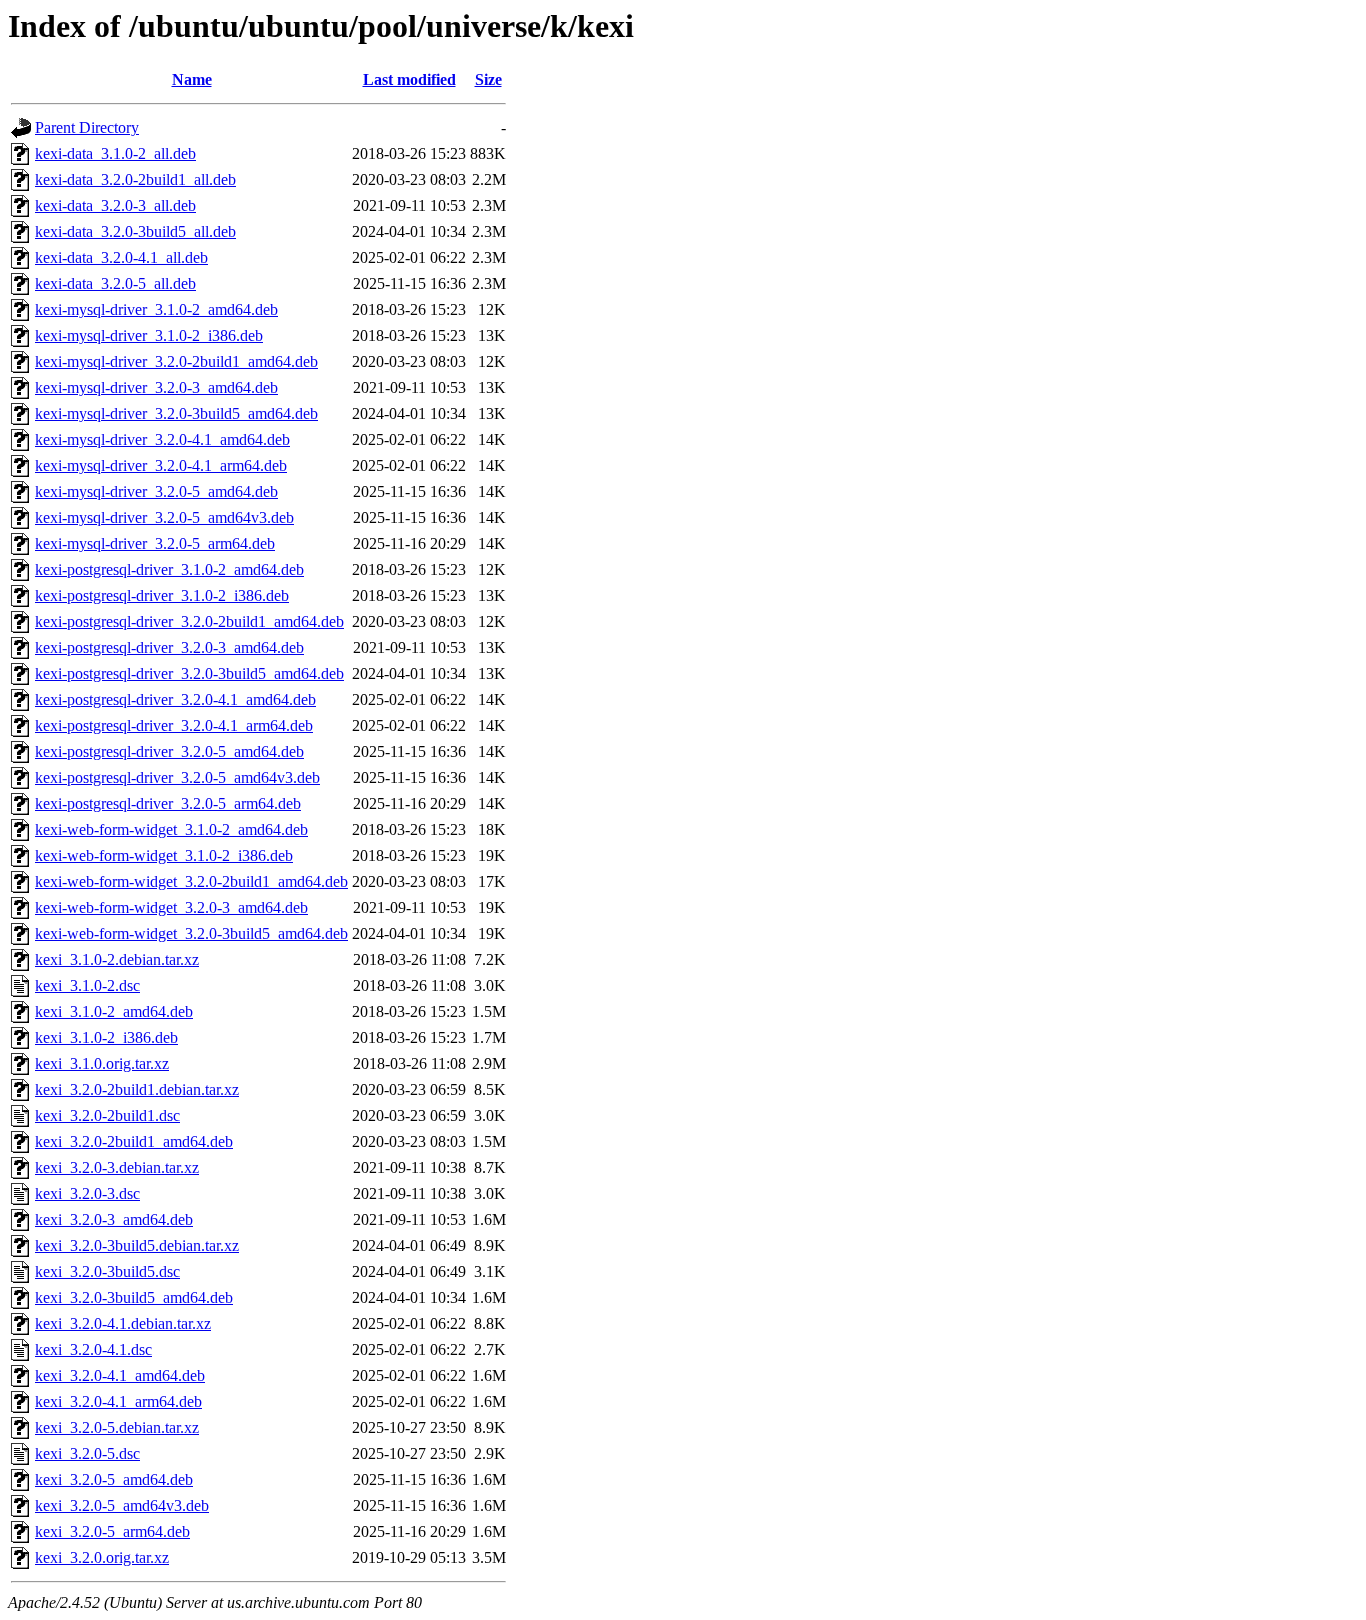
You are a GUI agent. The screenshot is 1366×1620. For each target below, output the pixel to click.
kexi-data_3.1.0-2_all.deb (115, 153)
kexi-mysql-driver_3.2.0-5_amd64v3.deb (164, 517)
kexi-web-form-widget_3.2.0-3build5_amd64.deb (191, 933)
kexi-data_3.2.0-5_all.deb (115, 283)
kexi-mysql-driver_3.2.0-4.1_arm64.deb (161, 465)
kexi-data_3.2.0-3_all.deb (115, 205)
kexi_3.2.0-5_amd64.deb (114, 1479)
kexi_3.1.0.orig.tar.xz (102, 1063)
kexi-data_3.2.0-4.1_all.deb (121, 257)
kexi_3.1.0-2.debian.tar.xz (117, 959)
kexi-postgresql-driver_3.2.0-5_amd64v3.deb (177, 777)
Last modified (409, 79)
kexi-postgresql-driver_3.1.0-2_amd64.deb (169, 569)
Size (488, 79)
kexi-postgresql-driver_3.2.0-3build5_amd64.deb (189, 673)
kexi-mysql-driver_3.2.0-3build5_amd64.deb (176, 413)
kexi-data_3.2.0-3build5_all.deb (135, 231)
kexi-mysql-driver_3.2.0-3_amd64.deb (156, 387)
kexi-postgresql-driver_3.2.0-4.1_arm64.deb (174, 725)
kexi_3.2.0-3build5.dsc (107, 1271)
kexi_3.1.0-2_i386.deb (106, 1037)
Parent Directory (87, 127)
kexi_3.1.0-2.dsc (87, 985)
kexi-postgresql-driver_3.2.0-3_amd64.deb (169, 647)
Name (192, 79)
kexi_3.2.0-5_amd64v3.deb (122, 1505)
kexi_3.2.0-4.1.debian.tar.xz (123, 1323)
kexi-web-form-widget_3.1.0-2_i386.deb (164, 855)
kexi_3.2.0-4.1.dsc (93, 1349)
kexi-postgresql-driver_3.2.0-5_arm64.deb (168, 803)
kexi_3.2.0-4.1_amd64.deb (120, 1375)
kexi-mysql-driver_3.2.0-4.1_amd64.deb (162, 439)
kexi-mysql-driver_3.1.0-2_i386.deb (149, 335)
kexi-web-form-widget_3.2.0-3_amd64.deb (171, 907)
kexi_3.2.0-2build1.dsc (107, 1115)
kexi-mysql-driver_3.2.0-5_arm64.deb (155, 543)
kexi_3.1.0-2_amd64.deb (114, 1011)
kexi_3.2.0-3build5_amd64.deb (134, 1297)
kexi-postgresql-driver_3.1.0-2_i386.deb (162, 595)
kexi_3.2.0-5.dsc (87, 1453)
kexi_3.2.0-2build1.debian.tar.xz (137, 1089)
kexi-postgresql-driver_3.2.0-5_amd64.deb (169, 751)
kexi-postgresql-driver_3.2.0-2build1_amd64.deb (189, 621)
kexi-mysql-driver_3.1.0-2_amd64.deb (156, 309)
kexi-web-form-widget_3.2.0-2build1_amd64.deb (191, 881)
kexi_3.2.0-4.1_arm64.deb (118, 1401)
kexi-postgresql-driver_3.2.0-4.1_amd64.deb (175, 699)
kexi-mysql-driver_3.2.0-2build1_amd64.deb (176, 361)
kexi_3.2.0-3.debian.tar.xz (117, 1167)
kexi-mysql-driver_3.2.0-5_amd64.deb (156, 491)
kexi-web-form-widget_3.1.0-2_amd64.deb (171, 829)
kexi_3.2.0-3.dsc (87, 1193)
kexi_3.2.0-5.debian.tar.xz (117, 1427)
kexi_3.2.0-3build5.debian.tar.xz (137, 1245)
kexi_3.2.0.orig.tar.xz (102, 1557)
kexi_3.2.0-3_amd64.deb (114, 1219)
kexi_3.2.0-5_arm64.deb (112, 1531)
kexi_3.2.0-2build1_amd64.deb (134, 1141)
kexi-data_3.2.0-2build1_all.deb (135, 179)
